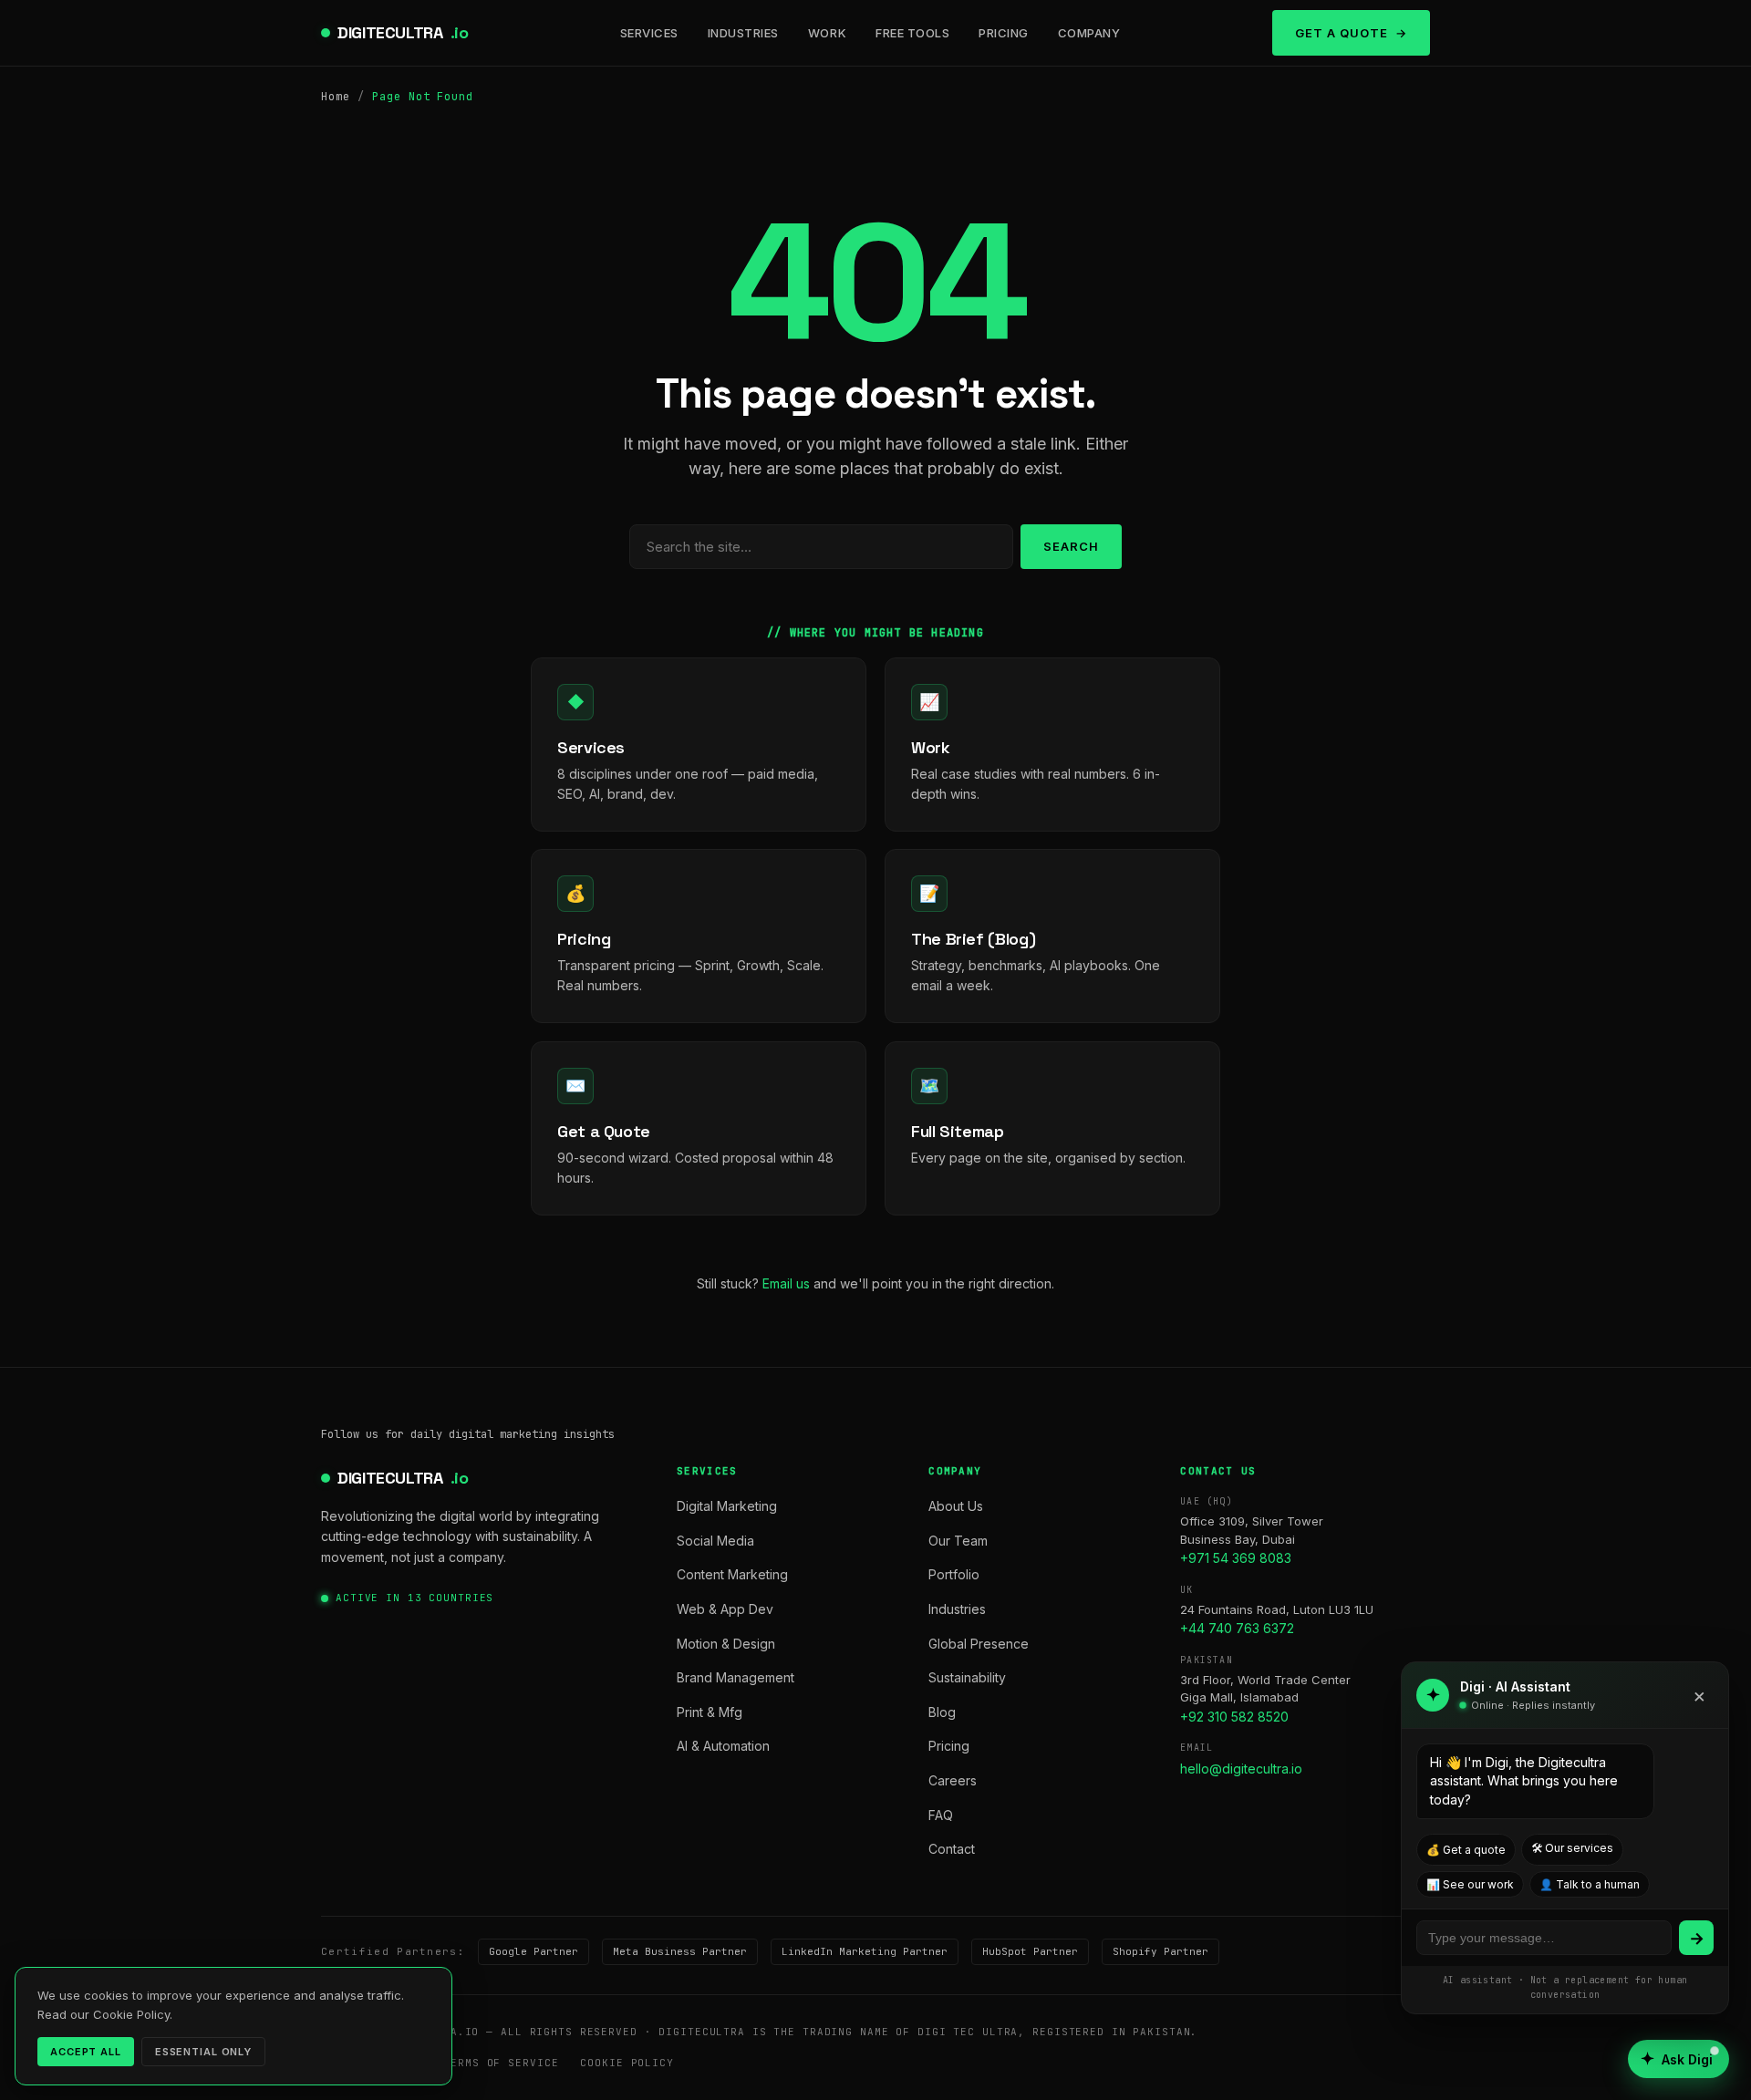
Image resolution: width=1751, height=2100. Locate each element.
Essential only (203, 2052)
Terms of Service (501, 2063)
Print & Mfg (710, 1712)
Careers (953, 1780)
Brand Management (736, 1677)
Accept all (86, 2052)
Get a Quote (1342, 33)
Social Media (715, 1541)
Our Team (958, 1541)
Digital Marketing (727, 1506)
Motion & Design (726, 1644)
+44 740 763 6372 (1237, 1628)
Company (1089, 33)
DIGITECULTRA (403, 32)
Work (827, 33)
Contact (952, 1849)
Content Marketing (732, 1574)
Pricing (1004, 33)
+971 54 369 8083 (1236, 1558)
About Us (956, 1506)
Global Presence (979, 1644)
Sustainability (967, 1677)
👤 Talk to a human (1590, 1884)
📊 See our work (1470, 1884)
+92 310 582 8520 (1234, 1717)
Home (336, 97)
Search (1071, 546)
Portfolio (954, 1574)
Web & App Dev (725, 1609)
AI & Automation (723, 1746)
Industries (743, 33)
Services (649, 33)
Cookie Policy (627, 2063)
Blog (942, 1712)
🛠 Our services (1572, 1848)
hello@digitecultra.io (1241, 1769)
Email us (786, 1283)
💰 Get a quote (1466, 1850)
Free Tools (912, 33)
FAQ (941, 1815)
